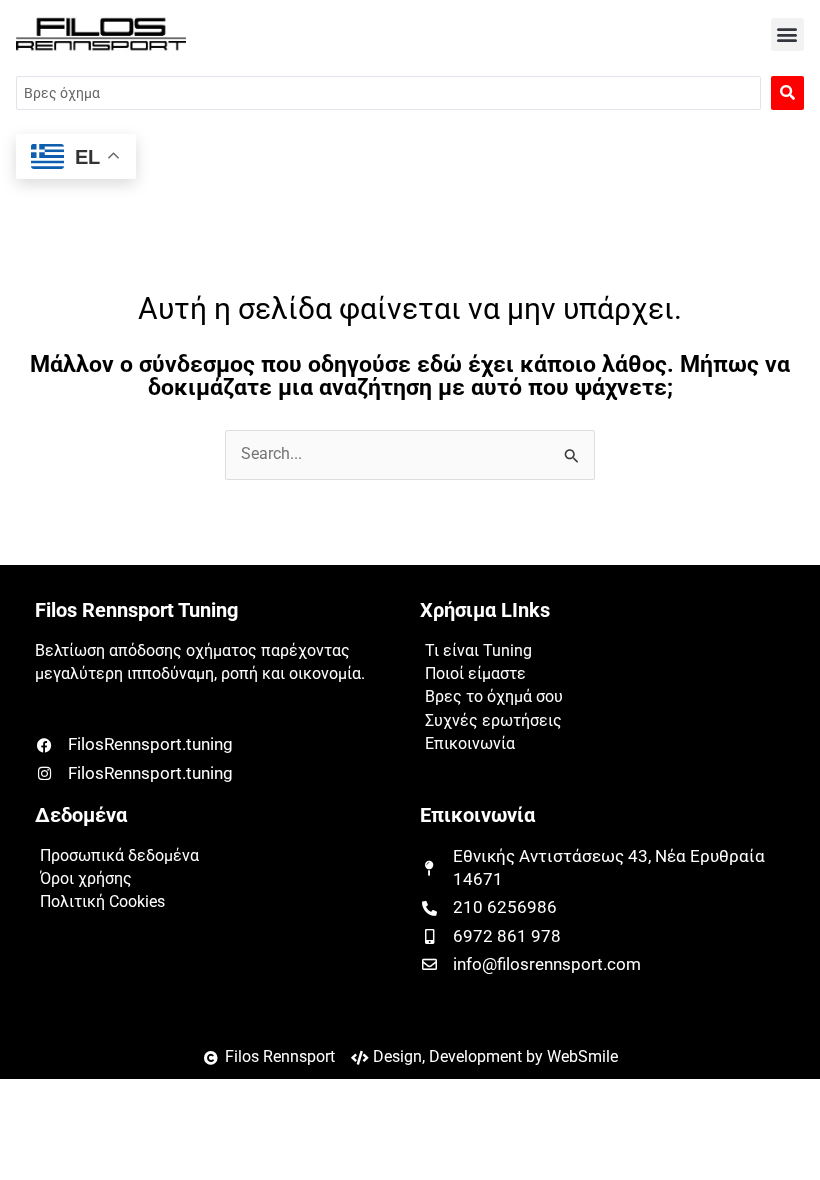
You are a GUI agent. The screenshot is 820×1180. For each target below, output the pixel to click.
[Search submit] (787, 93)
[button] (787, 34)
